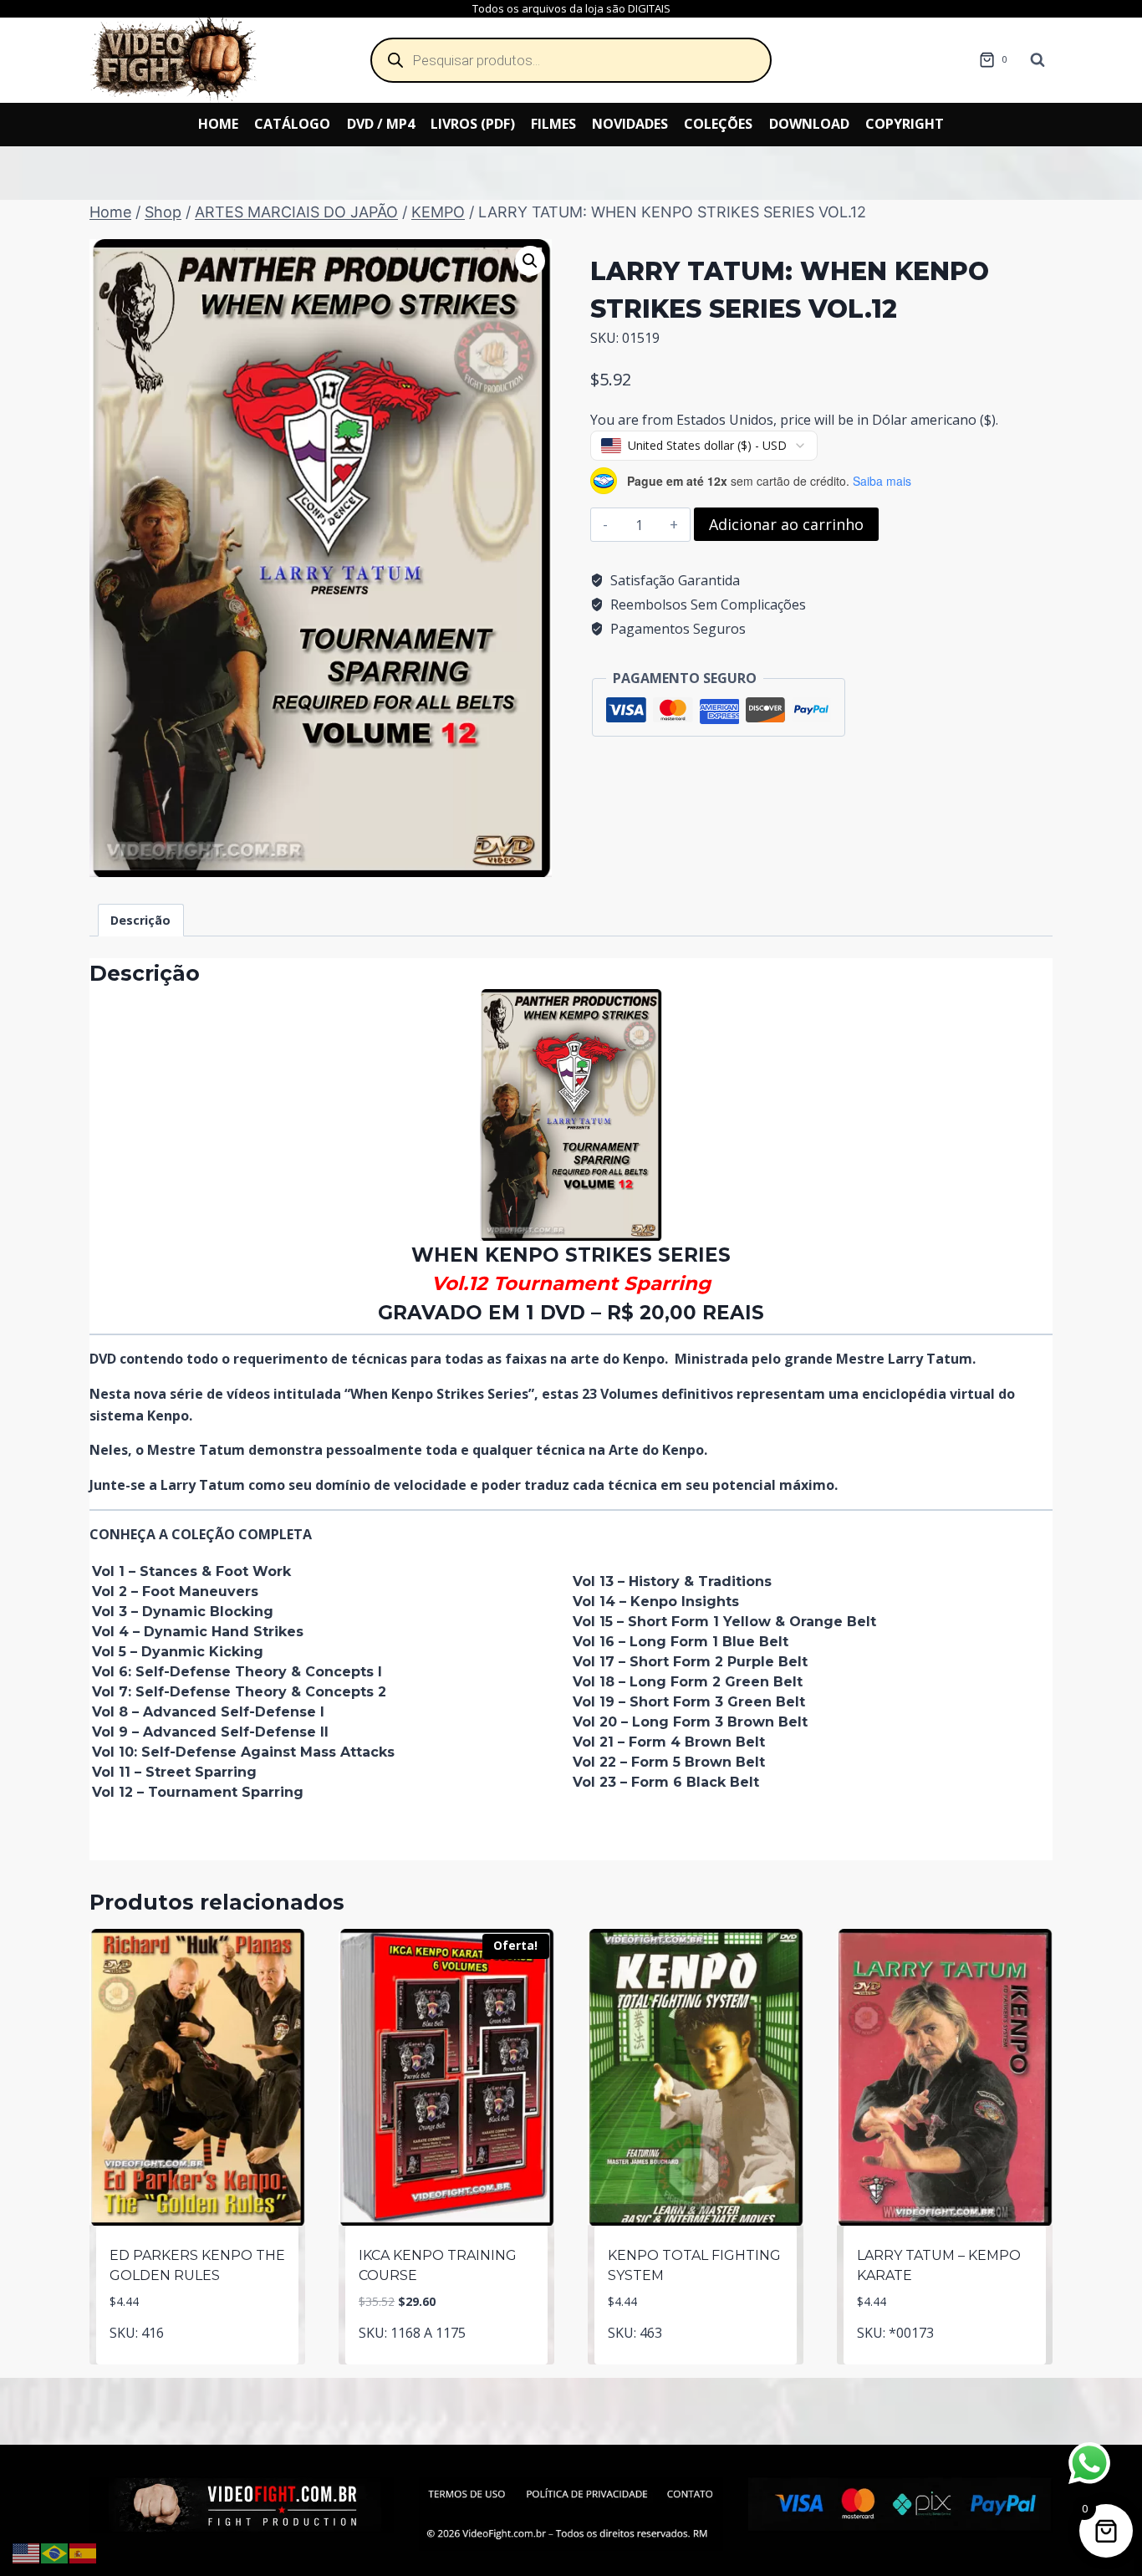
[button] (530, 261)
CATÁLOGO (292, 124)
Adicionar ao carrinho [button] (198, 2361)
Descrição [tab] (140, 920)
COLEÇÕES (718, 124)
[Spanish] (84, 2552)
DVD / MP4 (381, 124)
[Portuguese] (55, 2552)
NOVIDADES (630, 124)
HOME (218, 124)
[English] (27, 2552)
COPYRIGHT (905, 124)
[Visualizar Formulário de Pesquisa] (1037, 60)
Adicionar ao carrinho (786, 524)
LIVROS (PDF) (473, 124)
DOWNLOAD (809, 124)
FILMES (553, 124)
